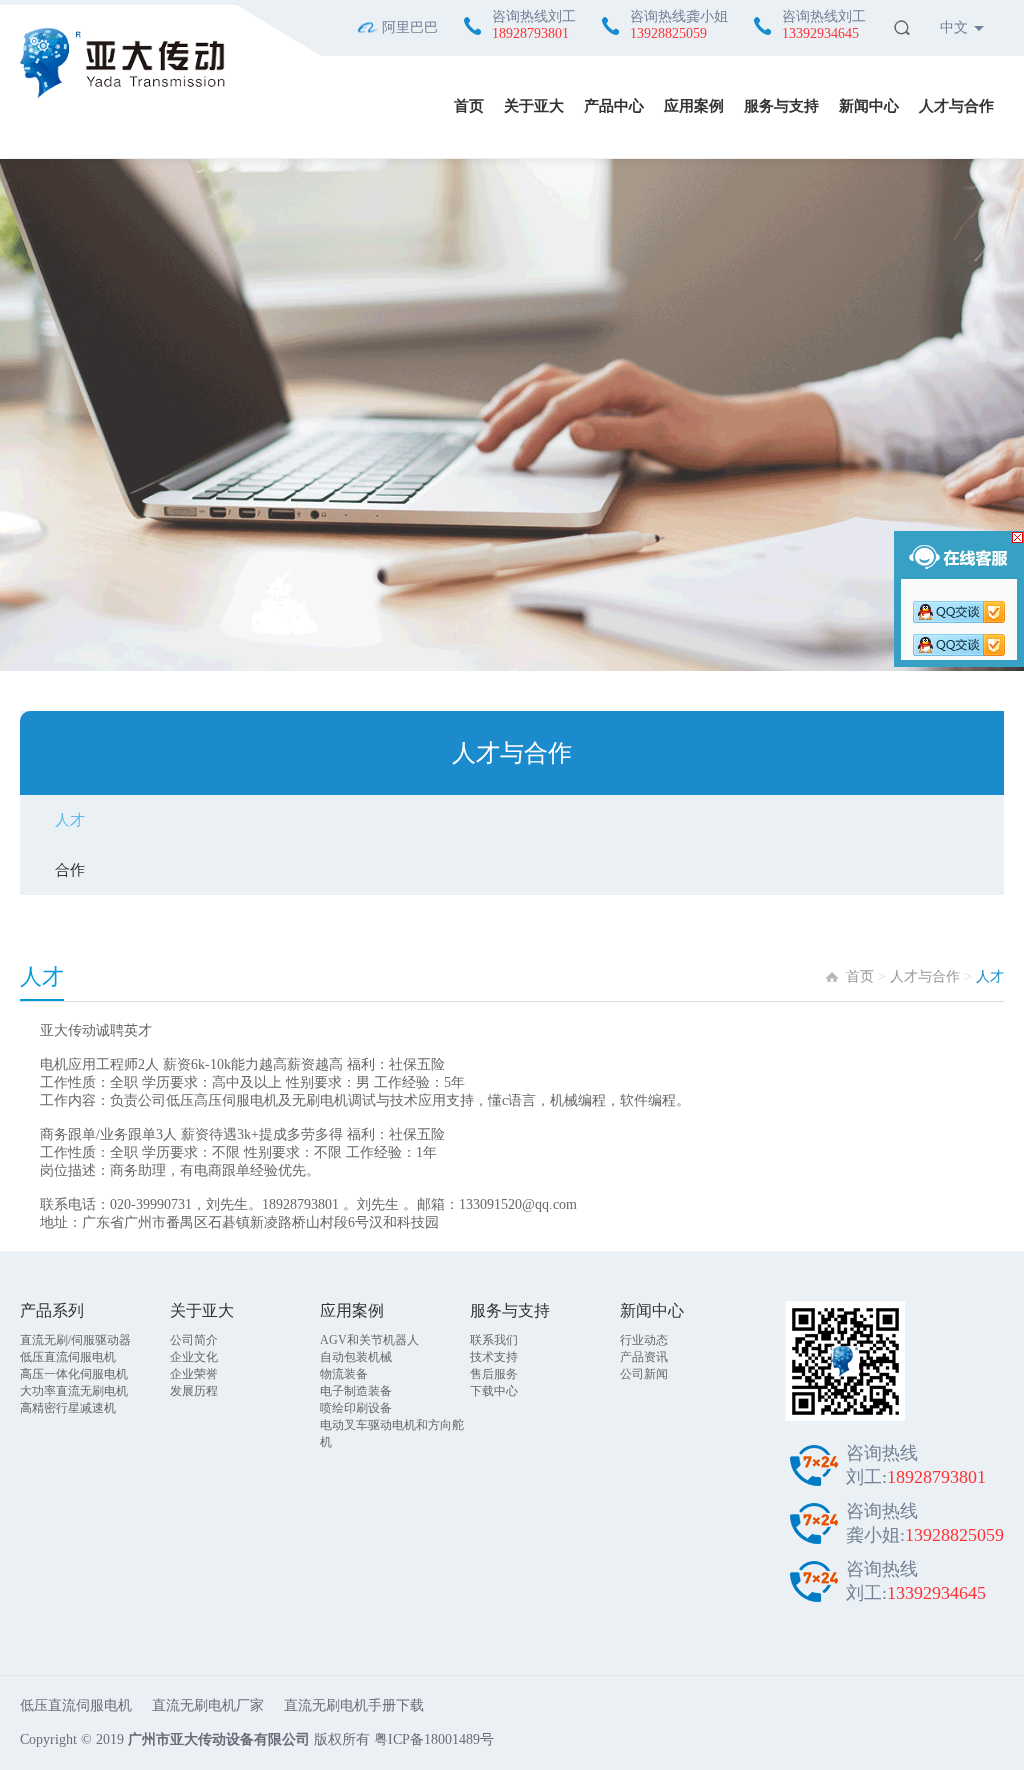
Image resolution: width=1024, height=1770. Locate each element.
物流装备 (344, 1374)
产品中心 (614, 106)
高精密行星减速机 (68, 1408)
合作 (70, 870)
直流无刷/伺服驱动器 (75, 1340)
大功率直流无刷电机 (74, 1391)
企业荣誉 (194, 1374)
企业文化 (194, 1357)
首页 (469, 106)
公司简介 (194, 1340)
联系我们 (494, 1340)
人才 (70, 820)
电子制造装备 (356, 1391)
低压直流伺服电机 (68, 1357)
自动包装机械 (356, 1357)
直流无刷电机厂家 (208, 1705)
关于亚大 (534, 106)
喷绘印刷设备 (356, 1408)
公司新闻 (644, 1374)
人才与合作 (956, 106)
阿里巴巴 (410, 27)
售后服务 (494, 1374)
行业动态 (644, 1340)
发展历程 (194, 1391)
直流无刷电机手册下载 (354, 1705)
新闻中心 (869, 106)
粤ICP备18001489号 (434, 1739)
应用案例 (694, 106)
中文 (954, 27)
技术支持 (494, 1357)
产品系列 (52, 1310)
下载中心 (494, 1391)
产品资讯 (644, 1357)
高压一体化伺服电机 (74, 1374)
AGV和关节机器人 (369, 1340)
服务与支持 (781, 106)
